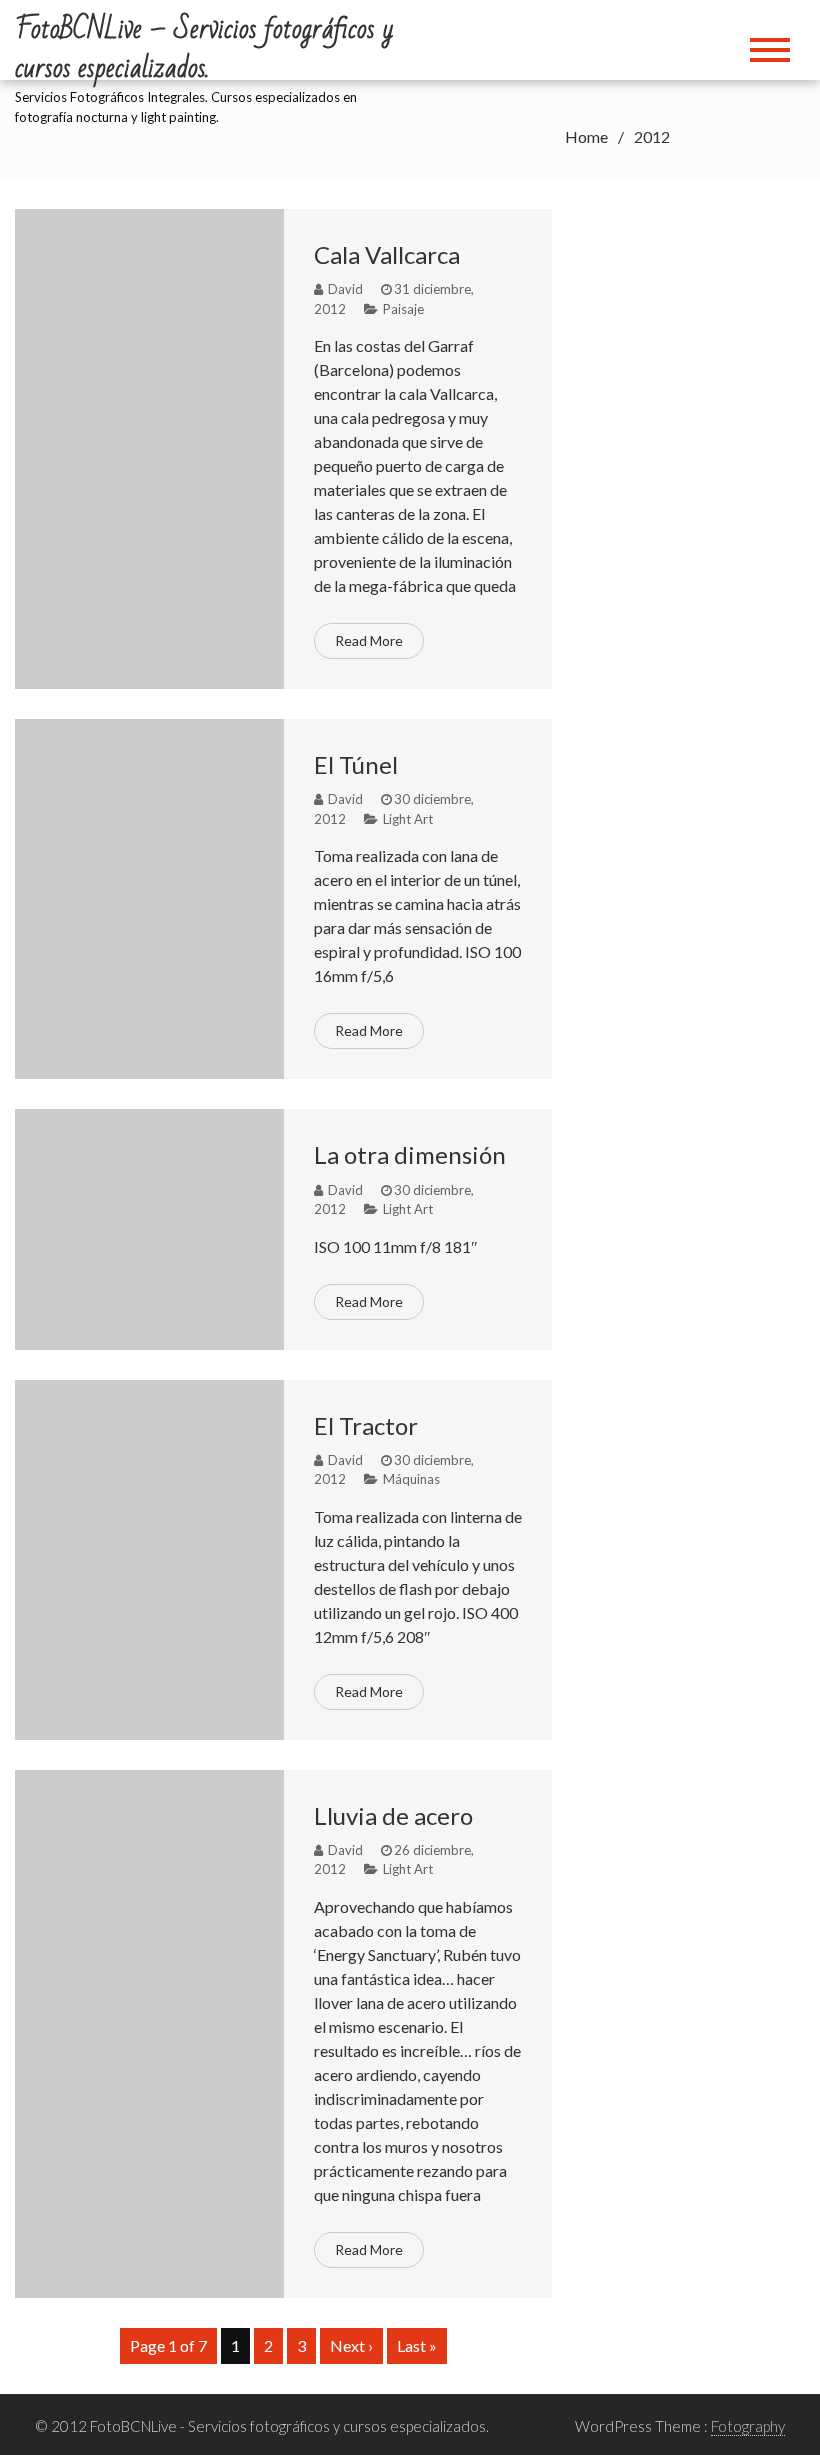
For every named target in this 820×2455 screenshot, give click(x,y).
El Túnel (356, 764)
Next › (351, 2345)
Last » (417, 2345)
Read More (369, 640)
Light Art (408, 819)
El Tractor (366, 1425)
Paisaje (403, 309)
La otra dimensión (410, 1154)
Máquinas (411, 1479)
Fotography (748, 2426)
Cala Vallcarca (387, 254)
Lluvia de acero (393, 1815)
